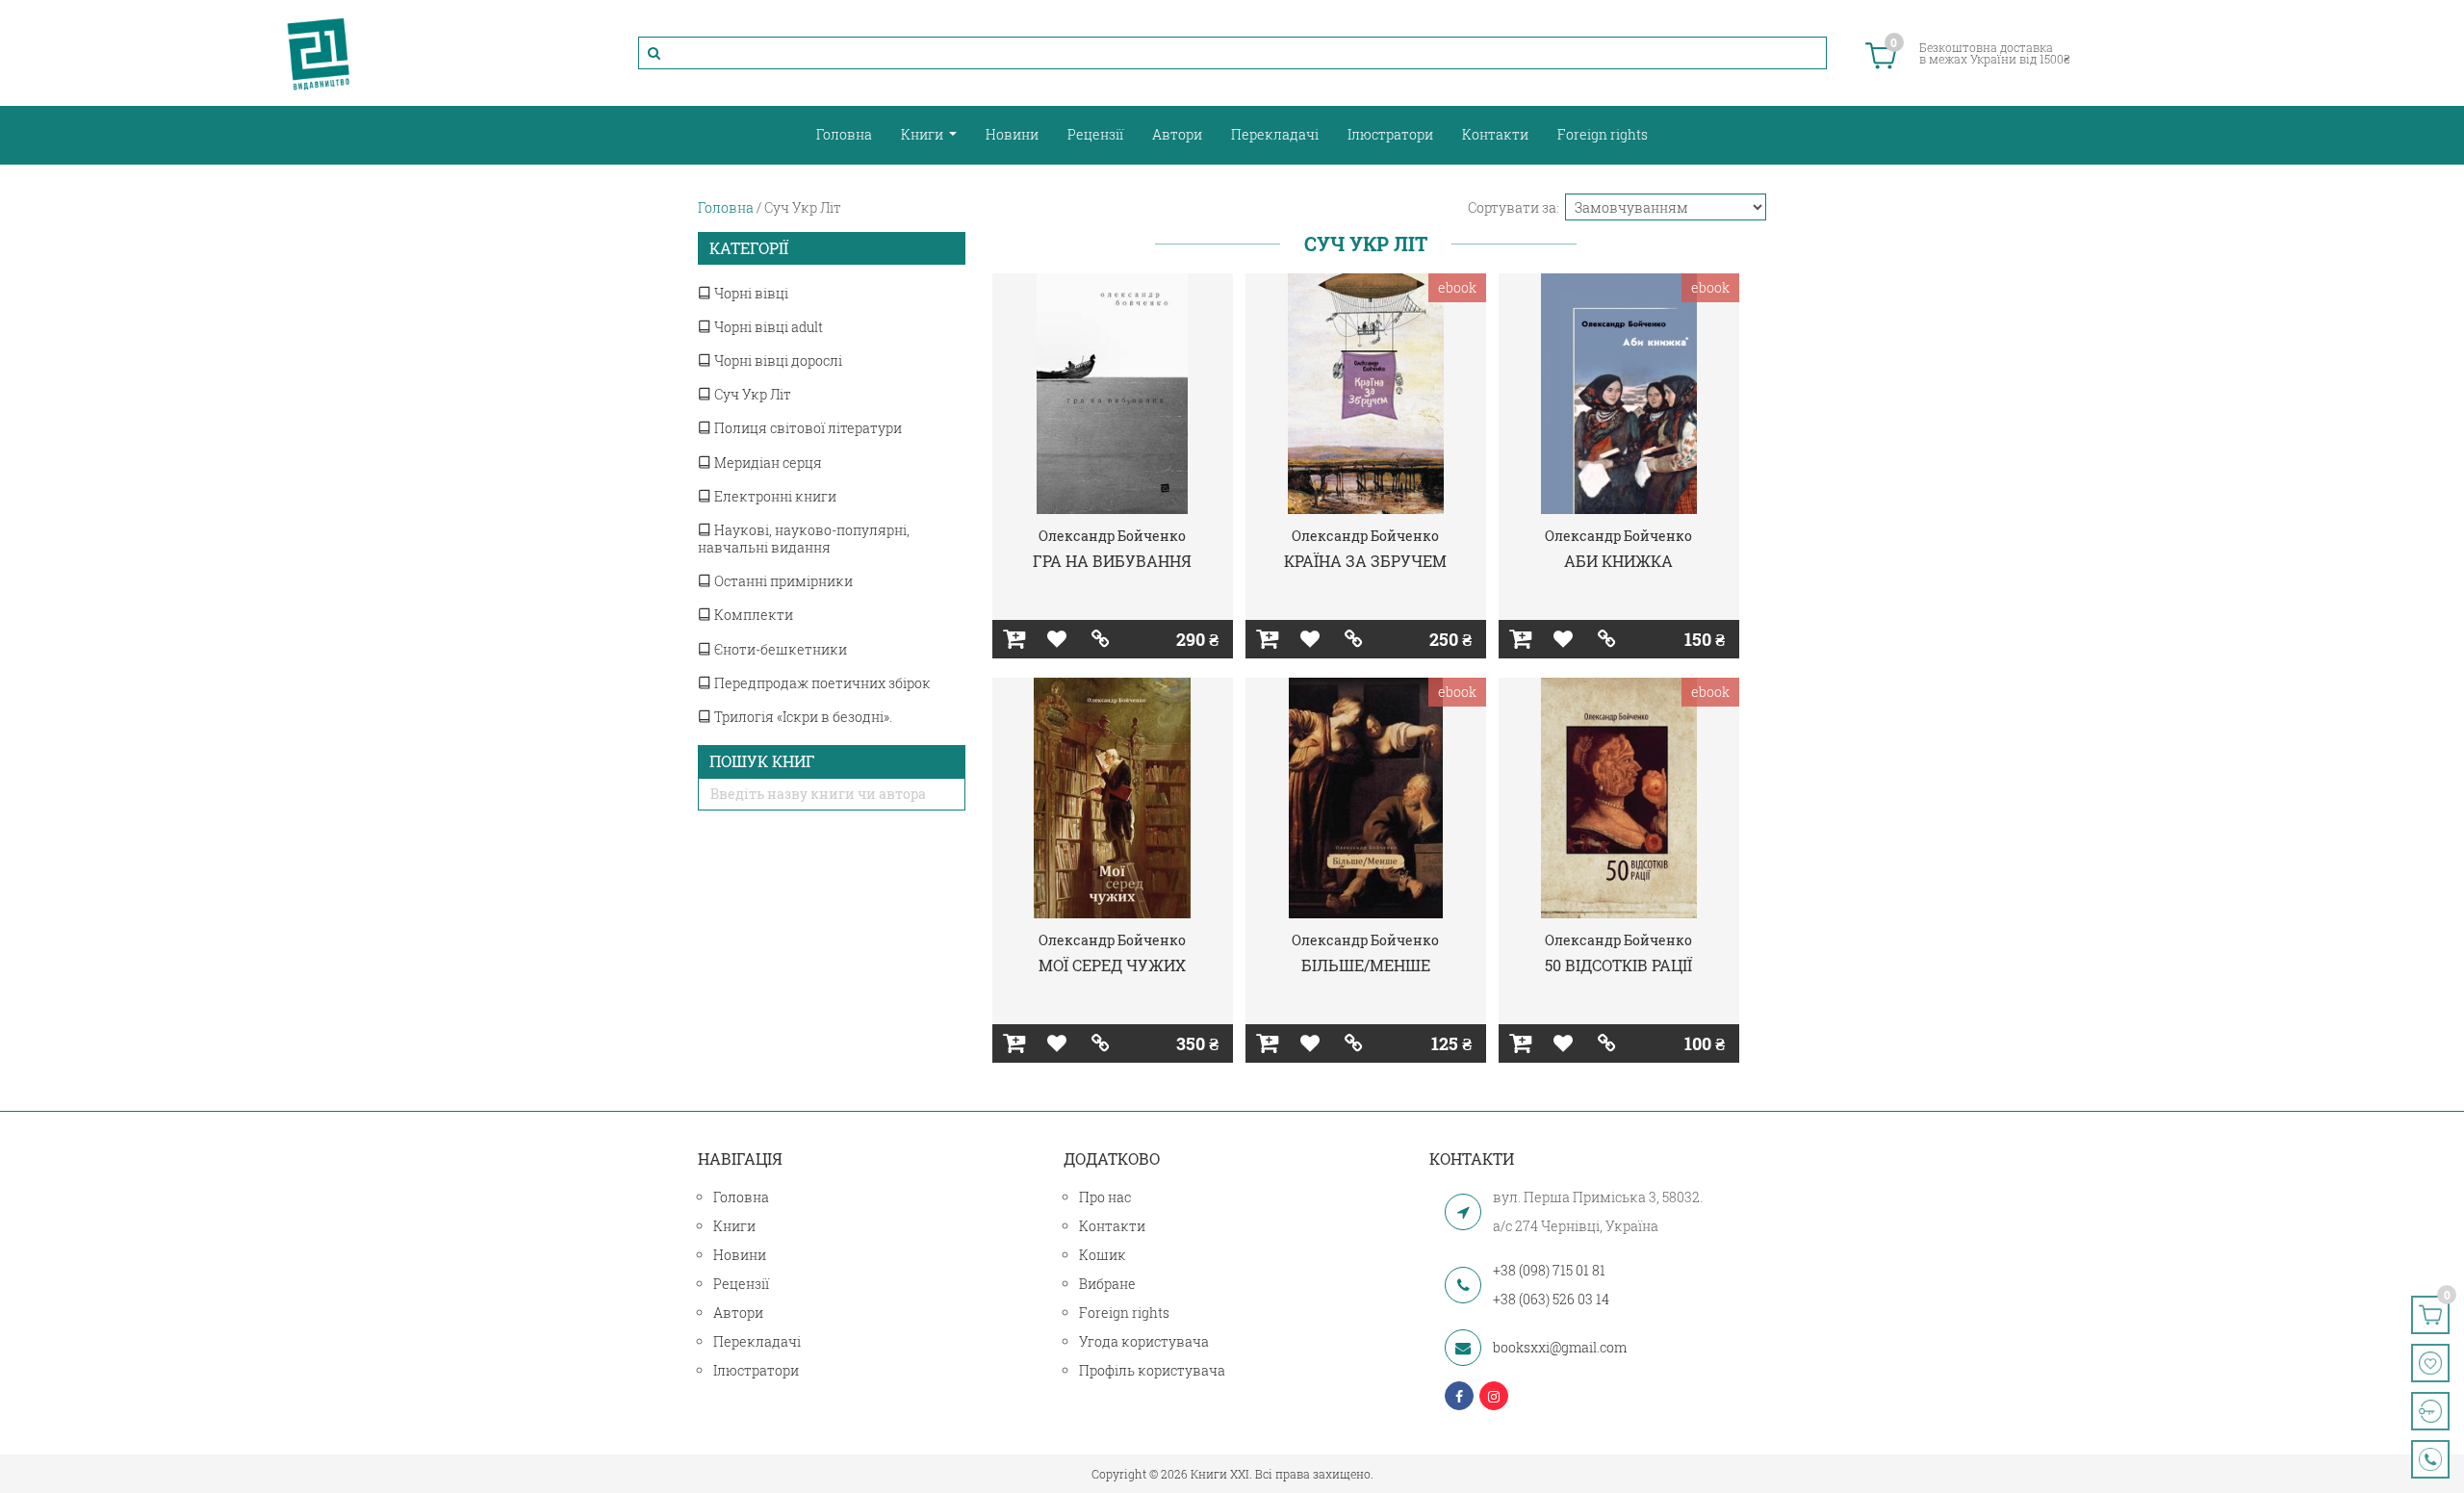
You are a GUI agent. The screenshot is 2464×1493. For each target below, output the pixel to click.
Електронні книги (774, 496)
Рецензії (1095, 134)
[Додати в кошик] (1014, 639)
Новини (1012, 134)
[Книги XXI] (319, 53)
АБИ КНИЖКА (1618, 561)
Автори (1177, 134)
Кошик (1103, 1255)
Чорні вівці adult (767, 327)
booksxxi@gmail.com (1560, 1347)
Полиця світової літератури (807, 428)
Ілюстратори (1390, 134)
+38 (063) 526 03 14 (1551, 1299)
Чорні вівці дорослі (777, 360)
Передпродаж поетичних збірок (821, 683)
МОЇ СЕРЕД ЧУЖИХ (1112, 965)
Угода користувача (1144, 1341)
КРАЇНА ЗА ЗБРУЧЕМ (1365, 561)
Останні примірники (782, 581)
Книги (924, 134)
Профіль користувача (1152, 1370)
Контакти (1495, 134)
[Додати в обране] (1057, 639)
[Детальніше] (1101, 639)
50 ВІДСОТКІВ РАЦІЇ (1618, 965)
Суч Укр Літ (751, 394)
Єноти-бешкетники (779, 649)
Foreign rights (1603, 134)
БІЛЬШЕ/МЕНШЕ (1366, 965)
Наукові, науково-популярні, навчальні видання (804, 539)
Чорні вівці (750, 293)
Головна (844, 134)
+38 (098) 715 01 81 (1549, 1270)
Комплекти (752, 615)
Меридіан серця (767, 463)
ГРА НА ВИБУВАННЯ (1112, 561)
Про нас (1105, 1197)
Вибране (1107, 1284)
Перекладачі (1275, 134)
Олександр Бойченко (1112, 536)
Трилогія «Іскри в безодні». (802, 717)
